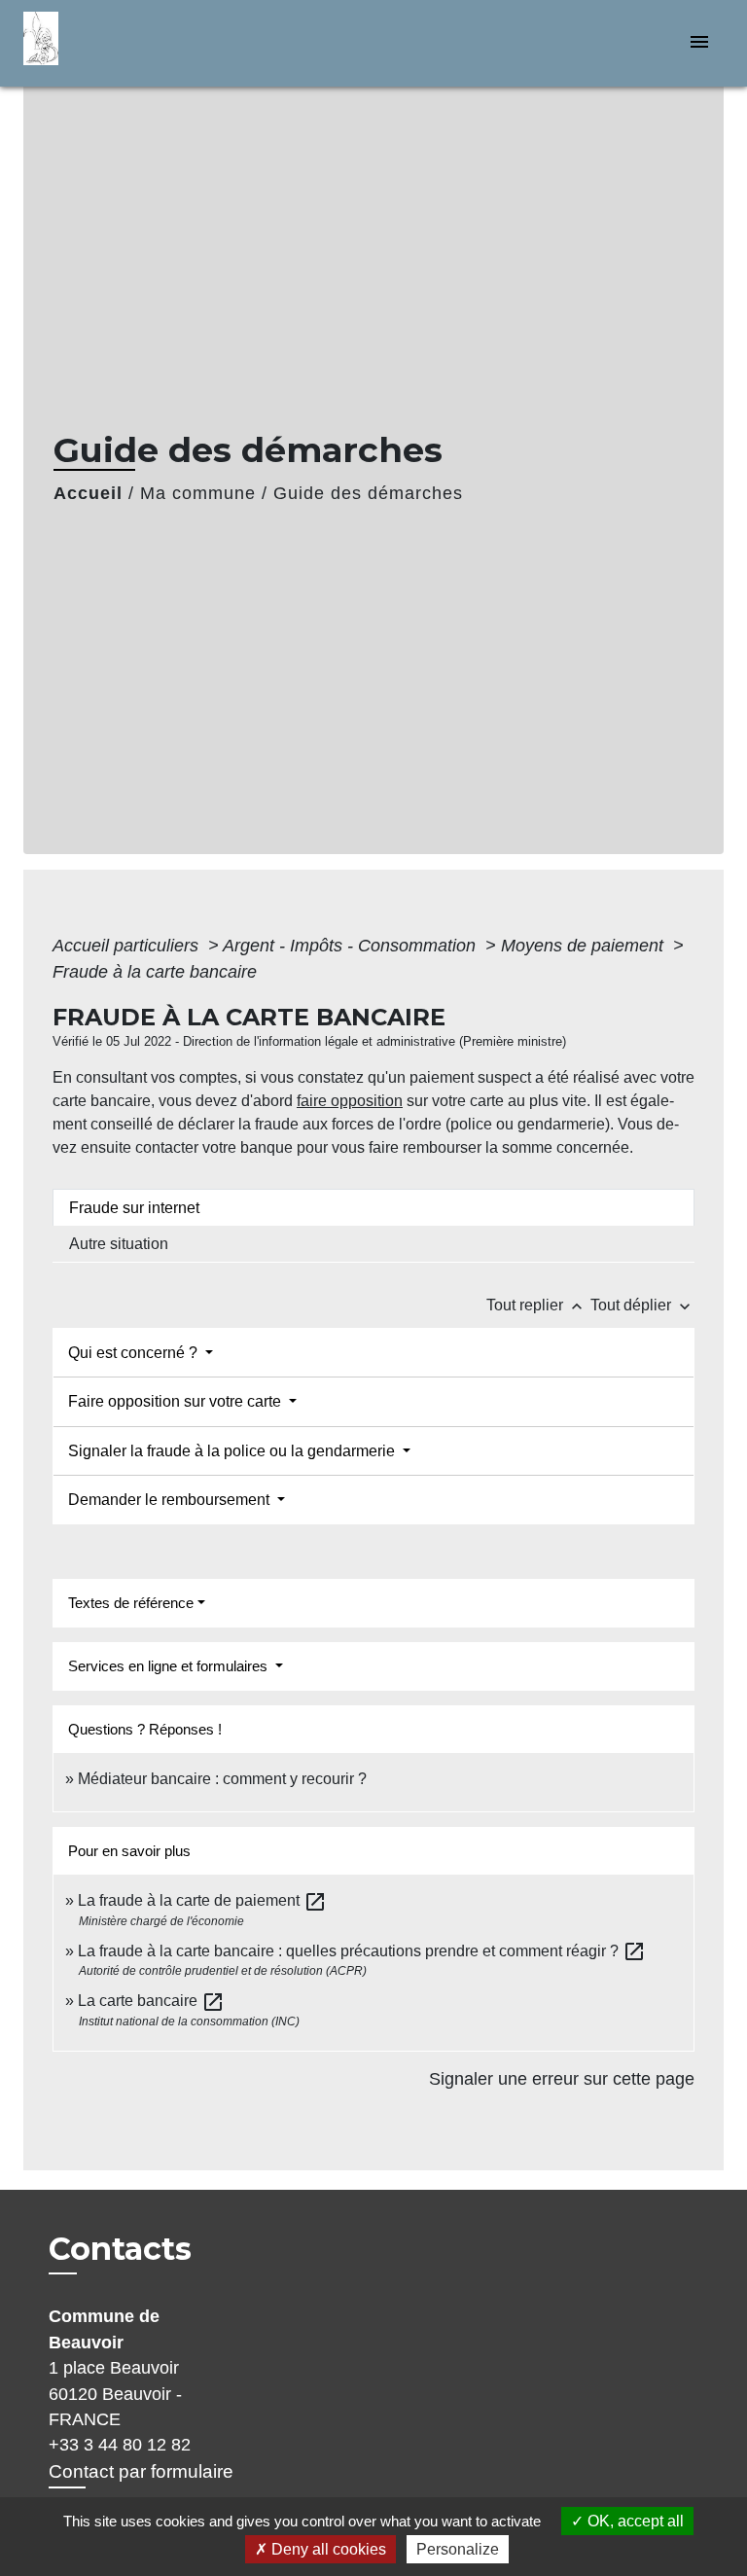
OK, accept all (634, 2521)
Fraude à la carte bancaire (155, 972)
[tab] (373, 1207)
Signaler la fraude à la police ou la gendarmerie (233, 1451)
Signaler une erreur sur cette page (562, 2079)
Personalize (458, 2549)
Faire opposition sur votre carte (177, 1401)
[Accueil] (96, 43)
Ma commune (198, 493)
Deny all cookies (327, 2549)
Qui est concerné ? (135, 1353)
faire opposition (350, 1101)
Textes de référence (131, 1603)
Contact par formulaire (141, 2471)
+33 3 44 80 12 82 (120, 2445)
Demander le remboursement (171, 1500)
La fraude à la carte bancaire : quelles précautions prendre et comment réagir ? (362, 1951)
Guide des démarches (368, 493)
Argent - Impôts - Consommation (352, 946)
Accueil (88, 493)
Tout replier (536, 1305)
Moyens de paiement (585, 946)
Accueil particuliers (128, 946)
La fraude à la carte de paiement (202, 1900)
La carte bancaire (151, 2001)
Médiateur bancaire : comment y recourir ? (222, 1779)
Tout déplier (642, 1305)
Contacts (120, 2249)
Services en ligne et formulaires (170, 1666)
